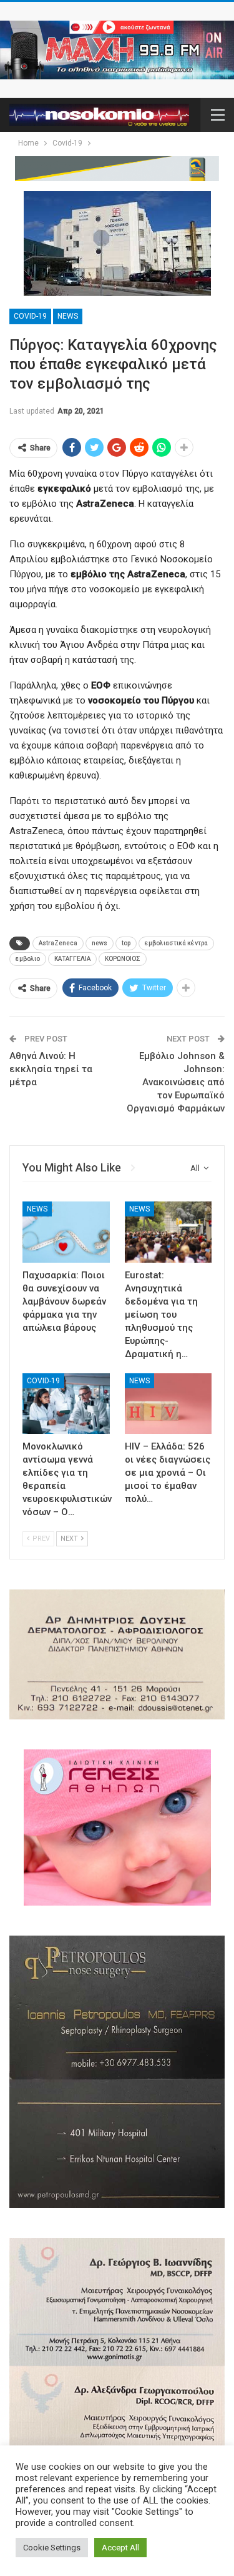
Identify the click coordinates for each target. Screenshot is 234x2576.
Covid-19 (30, 316)
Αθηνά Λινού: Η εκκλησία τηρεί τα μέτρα (51, 1069)
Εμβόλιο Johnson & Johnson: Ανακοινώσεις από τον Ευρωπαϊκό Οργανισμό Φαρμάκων (176, 1082)
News (68, 316)
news (100, 943)
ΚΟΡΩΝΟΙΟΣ (123, 959)
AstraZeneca (58, 943)
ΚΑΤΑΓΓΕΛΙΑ (72, 959)
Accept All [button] (120, 2548)
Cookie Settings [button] (52, 2548)
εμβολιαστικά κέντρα (176, 943)
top (126, 943)
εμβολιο (28, 959)
